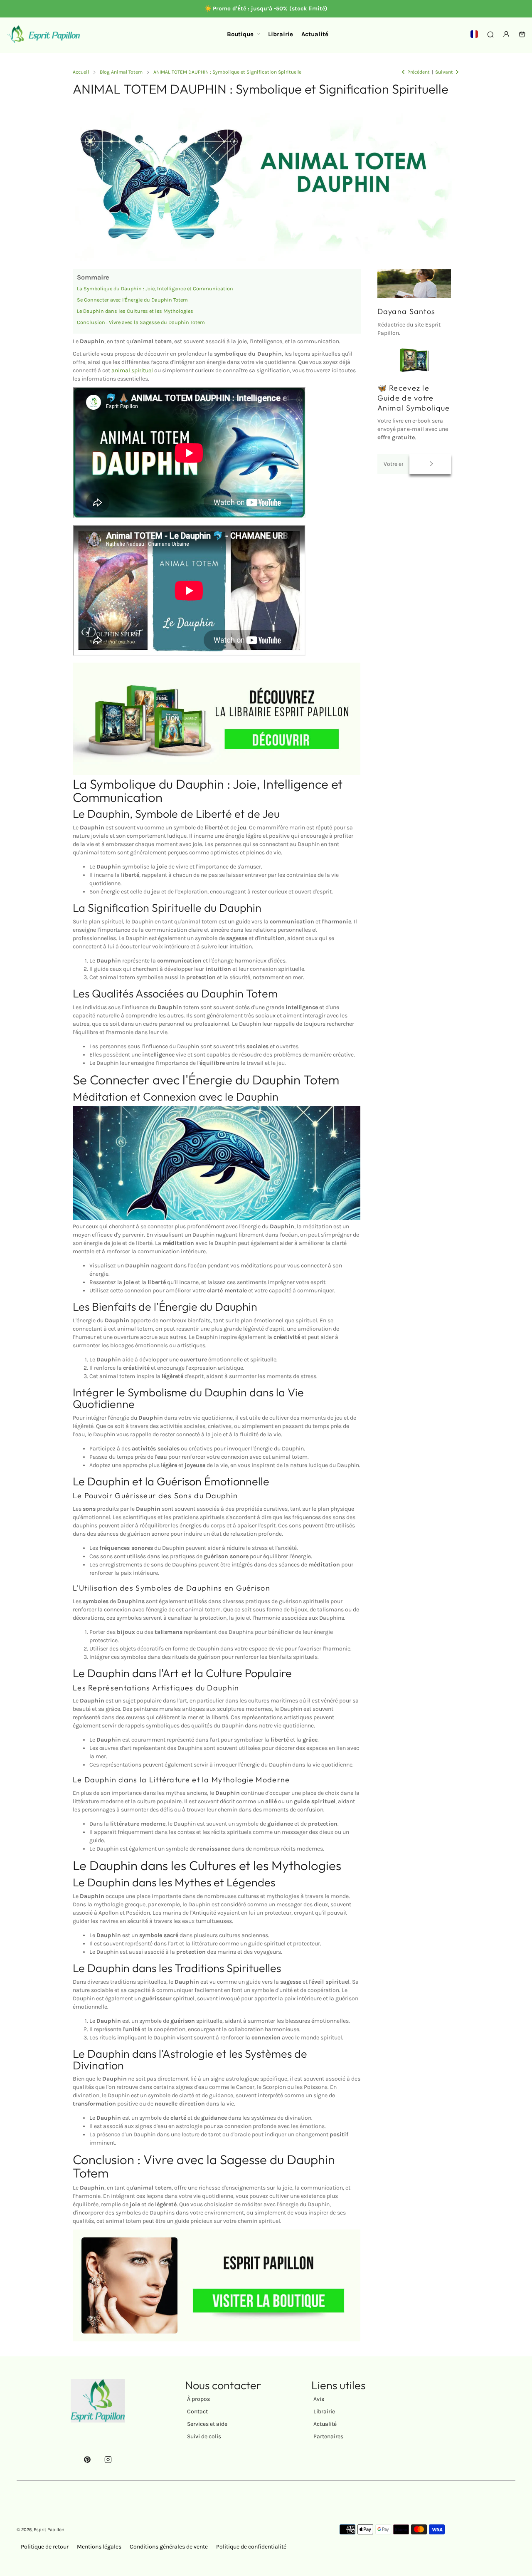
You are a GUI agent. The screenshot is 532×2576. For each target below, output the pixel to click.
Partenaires (328, 2436)
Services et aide (207, 2424)
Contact (197, 2411)
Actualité (325, 2424)
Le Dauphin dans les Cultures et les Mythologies (135, 311)
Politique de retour (45, 2547)
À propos (198, 2399)
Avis (319, 2399)
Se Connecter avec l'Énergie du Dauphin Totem (132, 300)
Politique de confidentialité (251, 2547)
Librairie (324, 2411)
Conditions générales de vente (169, 2547)
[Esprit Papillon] (44, 34)
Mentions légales (99, 2547)
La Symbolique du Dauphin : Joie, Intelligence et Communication (155, 288)
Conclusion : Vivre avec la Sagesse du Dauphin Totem (141, 322)
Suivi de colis (204, 2436)
